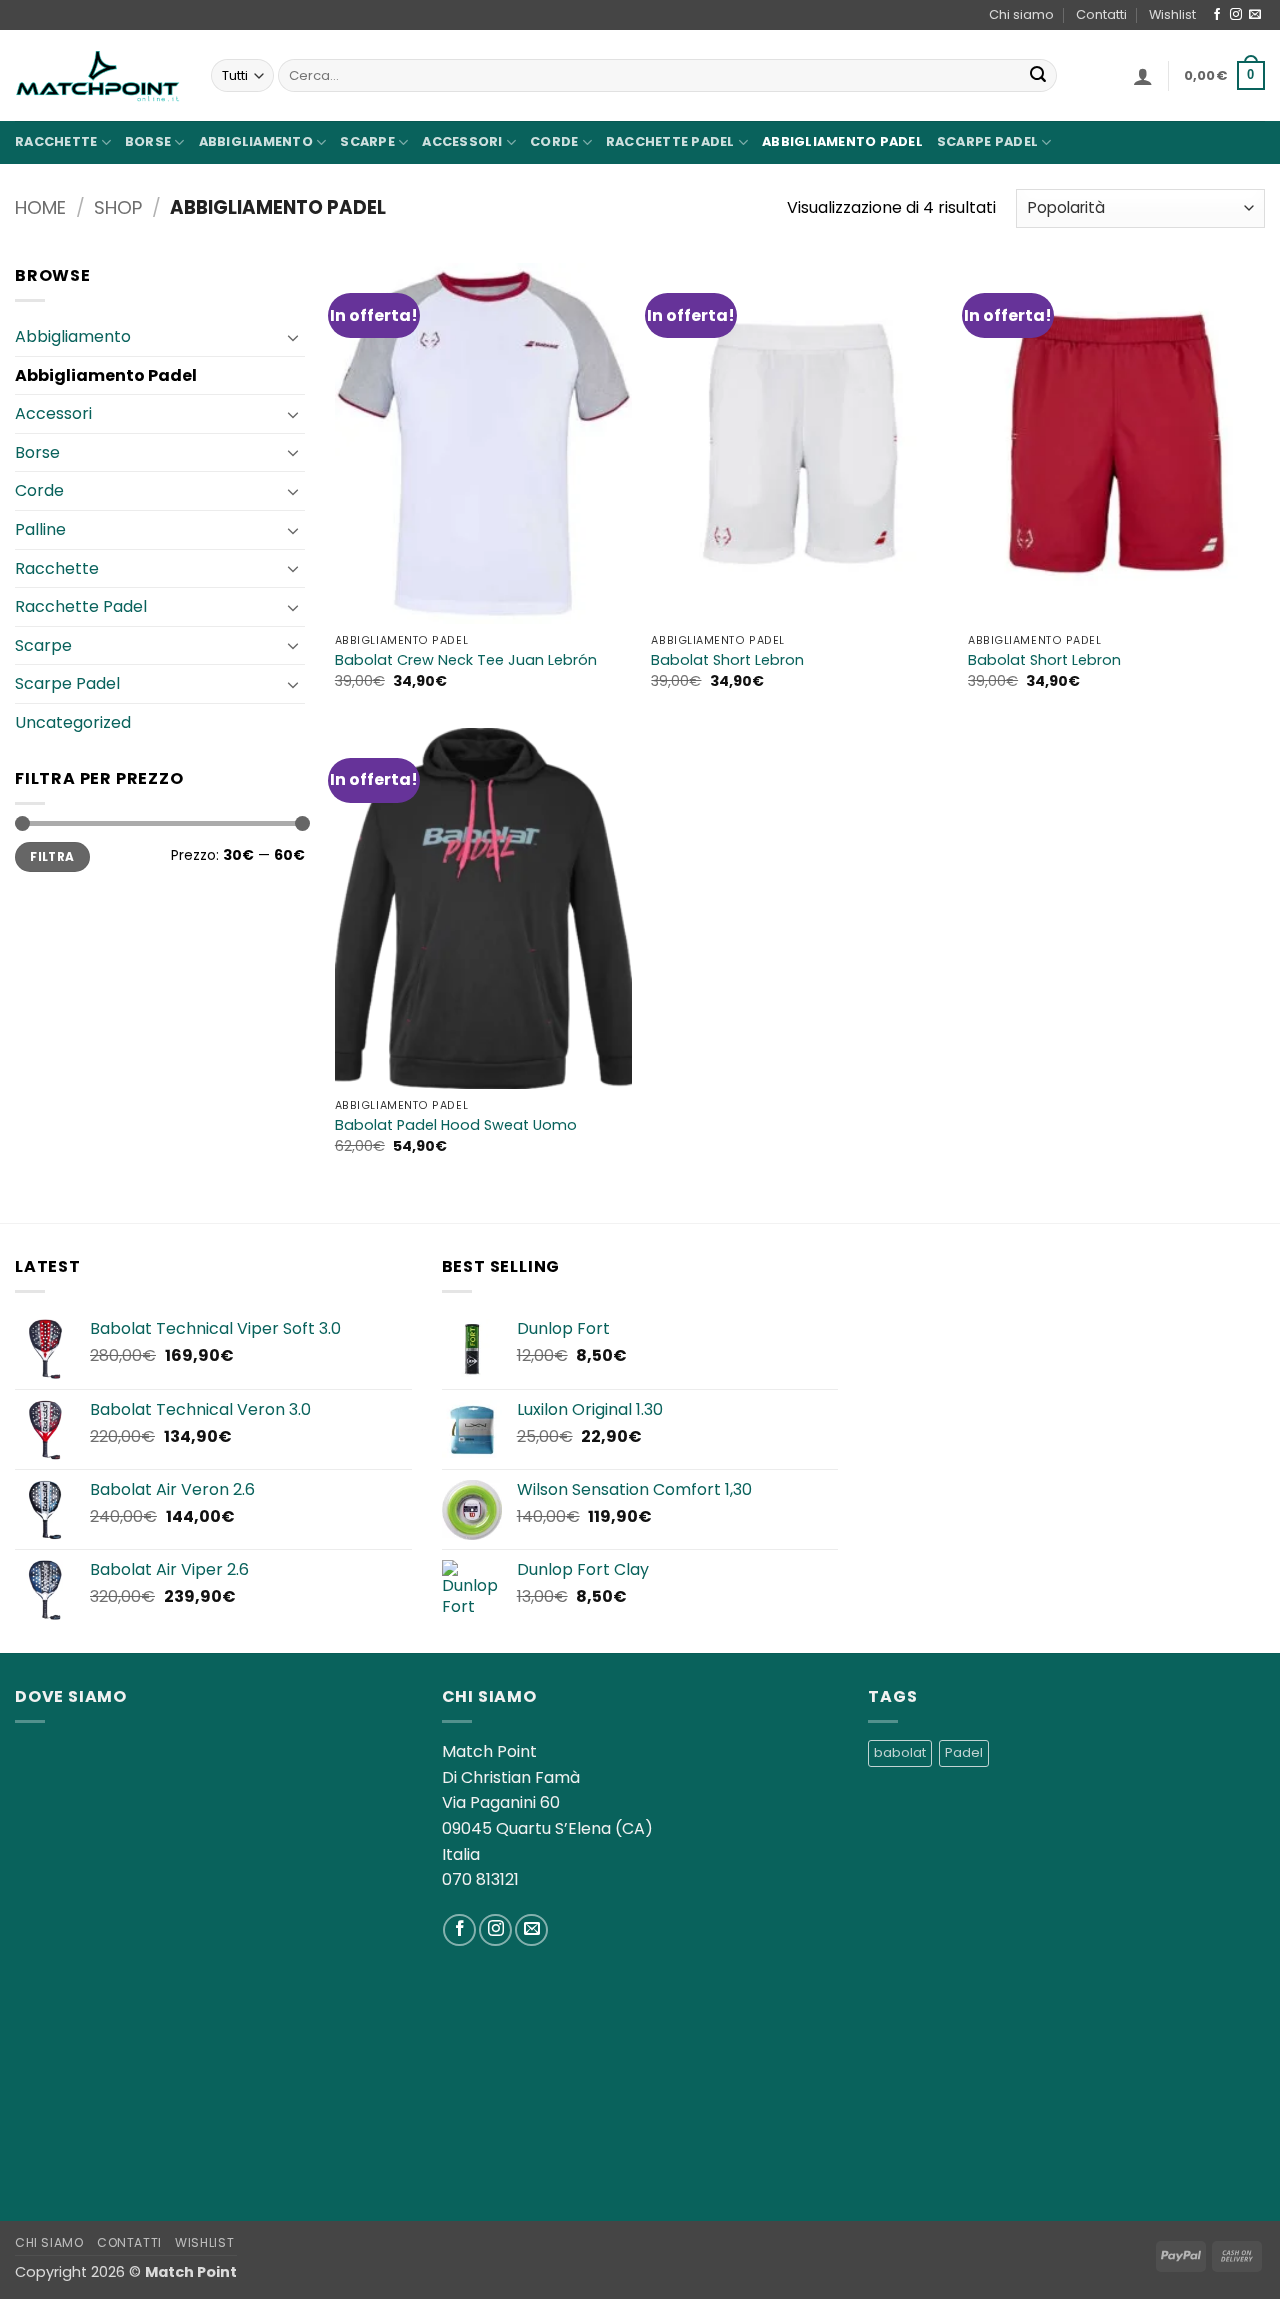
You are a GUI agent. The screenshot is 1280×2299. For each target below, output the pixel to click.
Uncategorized (73, 722)
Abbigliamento (256, 141)
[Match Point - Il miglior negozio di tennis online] (98, 75)
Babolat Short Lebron (727, 660)
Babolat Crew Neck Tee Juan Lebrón (466, 660)
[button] (1143, 76)
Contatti (1101, 14)
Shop (118, 207)
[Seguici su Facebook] (1217, 15)
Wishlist (1172, 14)
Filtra (52, 857)
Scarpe (367, 141)
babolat (900, 1752)
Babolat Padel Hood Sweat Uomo (456, 1125)
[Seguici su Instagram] (1236, 15)
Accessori (462, 141)
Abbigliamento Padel (842, 141)
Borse (148, 141)
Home (40, 207)
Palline (40, 529)
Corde (554, 141)
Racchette (56, 141)
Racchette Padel (670, 141)
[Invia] (1038, 76)
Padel (964, 1752)
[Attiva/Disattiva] (293, 337)
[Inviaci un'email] (1255, 15)
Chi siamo (1021, 14)
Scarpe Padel (987, 141)
